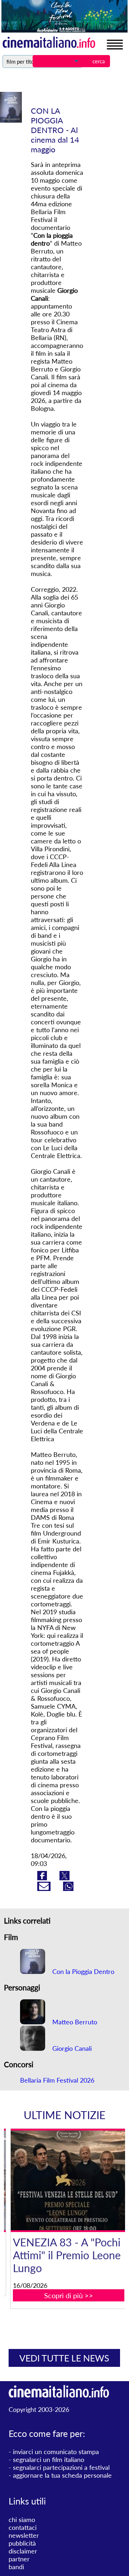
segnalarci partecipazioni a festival (61, 2467)
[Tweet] (64, 1878)
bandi (16, 2567)
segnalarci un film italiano (49, 2459)
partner (19, 2559)
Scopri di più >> (69, 2295)
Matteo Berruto (74, 2022)
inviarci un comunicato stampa (56, 2452)
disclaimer (23, 2551)
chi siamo (22, 2520)
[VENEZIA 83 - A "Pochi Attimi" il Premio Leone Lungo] (69, 2180)
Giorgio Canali (71, 2048)
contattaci (23, 2527)
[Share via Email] (45, 1888)
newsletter (24, 2535)
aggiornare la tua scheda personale (62, 2475)
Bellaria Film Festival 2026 (57, 2080)
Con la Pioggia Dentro (82, 1971)
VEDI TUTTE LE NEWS (64, 2358)
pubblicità (22, 2543)
